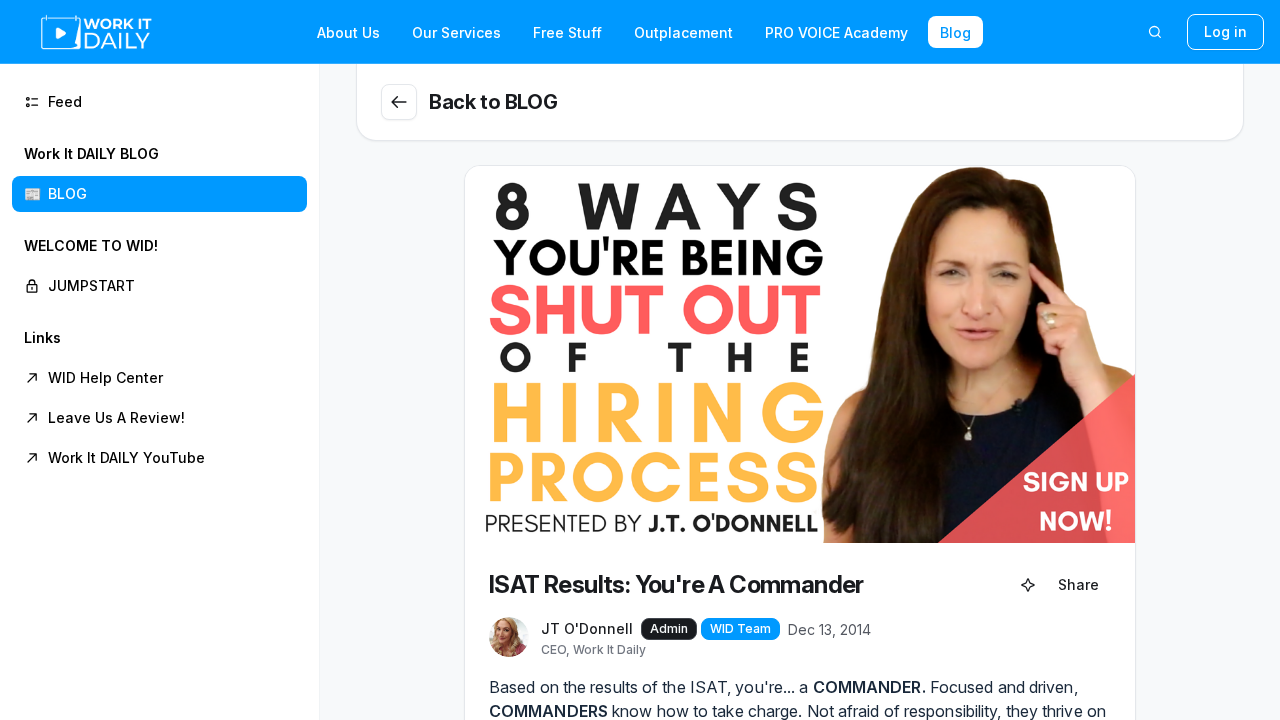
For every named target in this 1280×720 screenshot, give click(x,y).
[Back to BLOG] (399, 102)
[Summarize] (1028, 585)
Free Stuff (567, 32)
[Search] (1155, 32)
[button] (159, 174)
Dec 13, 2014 (829, 629)
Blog (955, 32)
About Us (348, 32)
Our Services (456, 32)
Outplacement (683, 32)
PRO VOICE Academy (836, 32)
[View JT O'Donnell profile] (509, 638)
